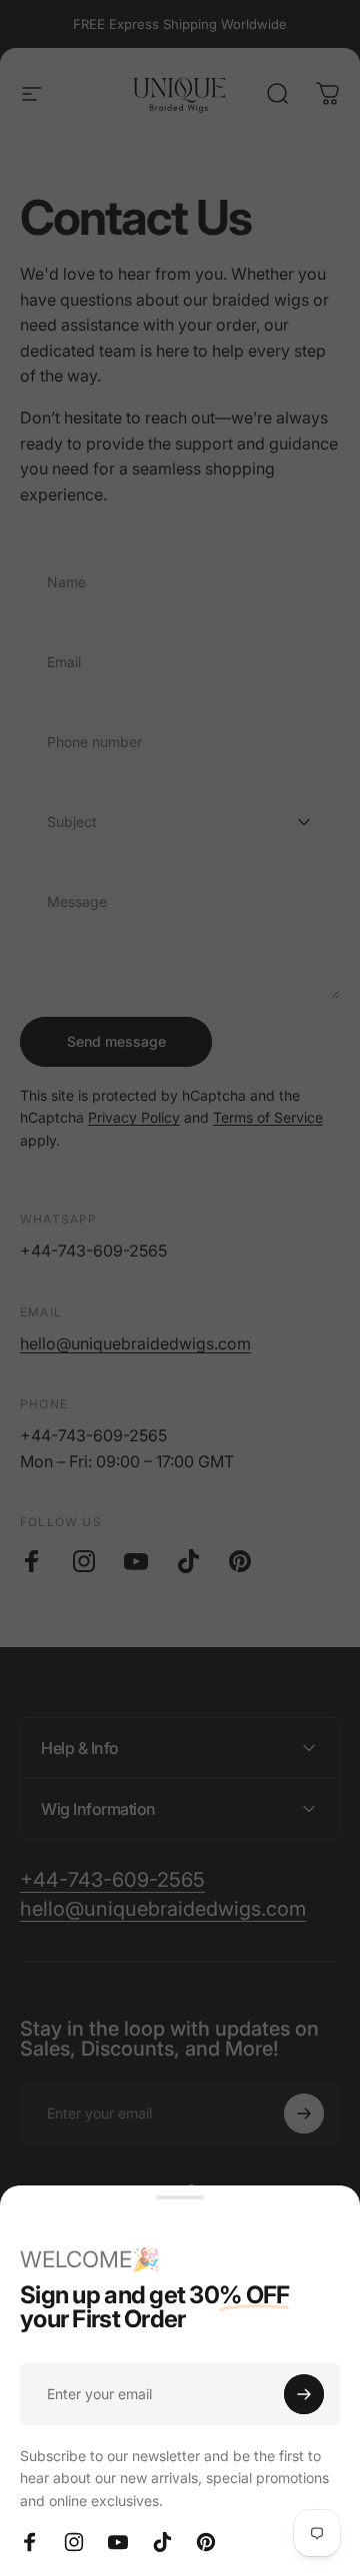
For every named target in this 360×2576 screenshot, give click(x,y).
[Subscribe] (304, 2394)
